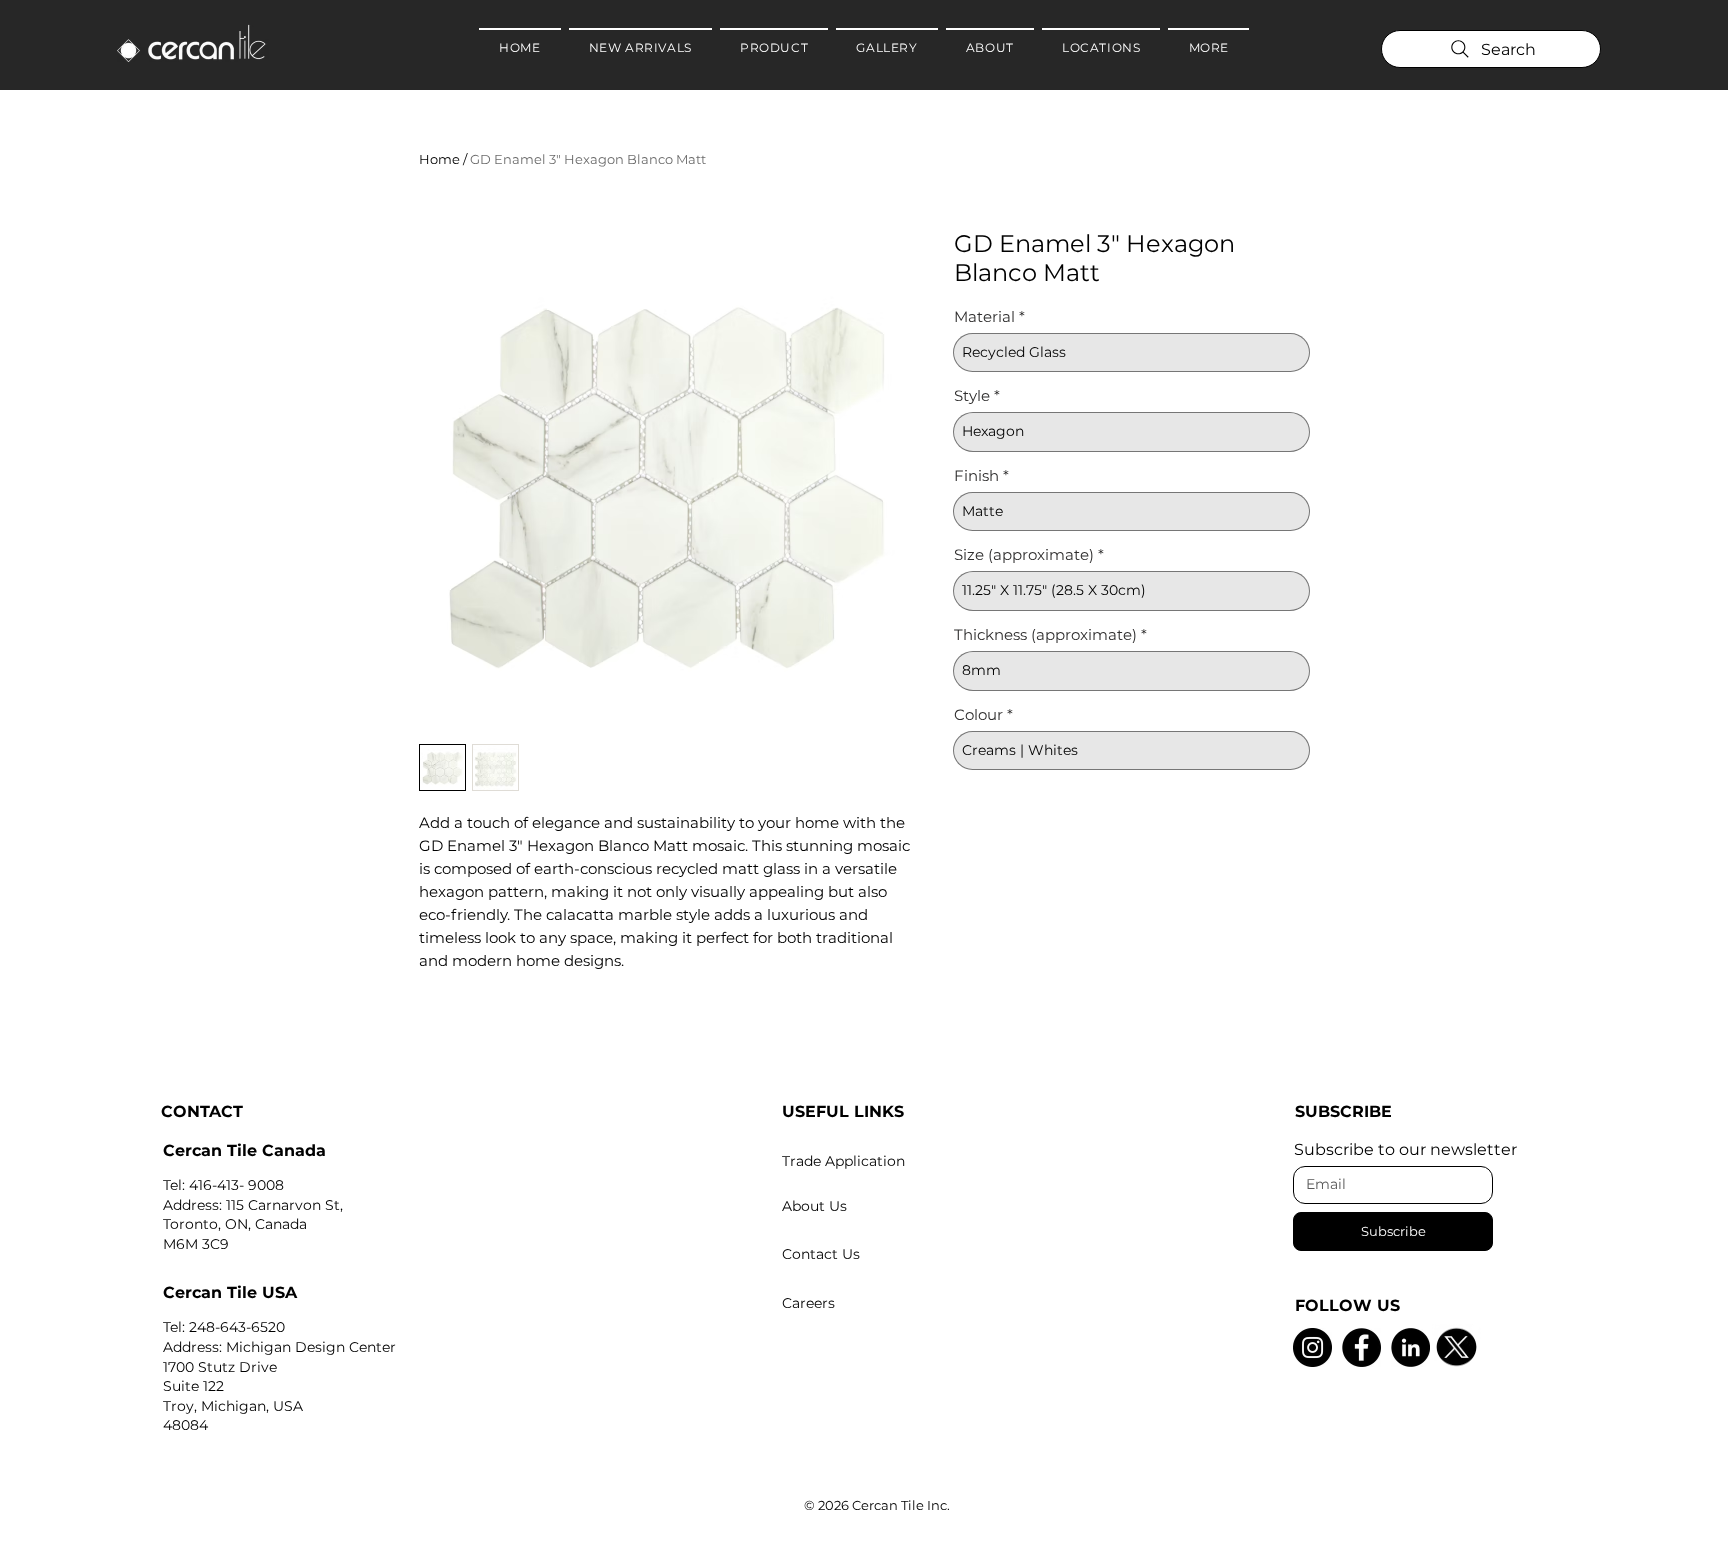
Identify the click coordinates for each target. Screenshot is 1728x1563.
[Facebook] (1361, 1347)
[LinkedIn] (1410, 1347)
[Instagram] (1312, 1347)
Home (439, 159)
